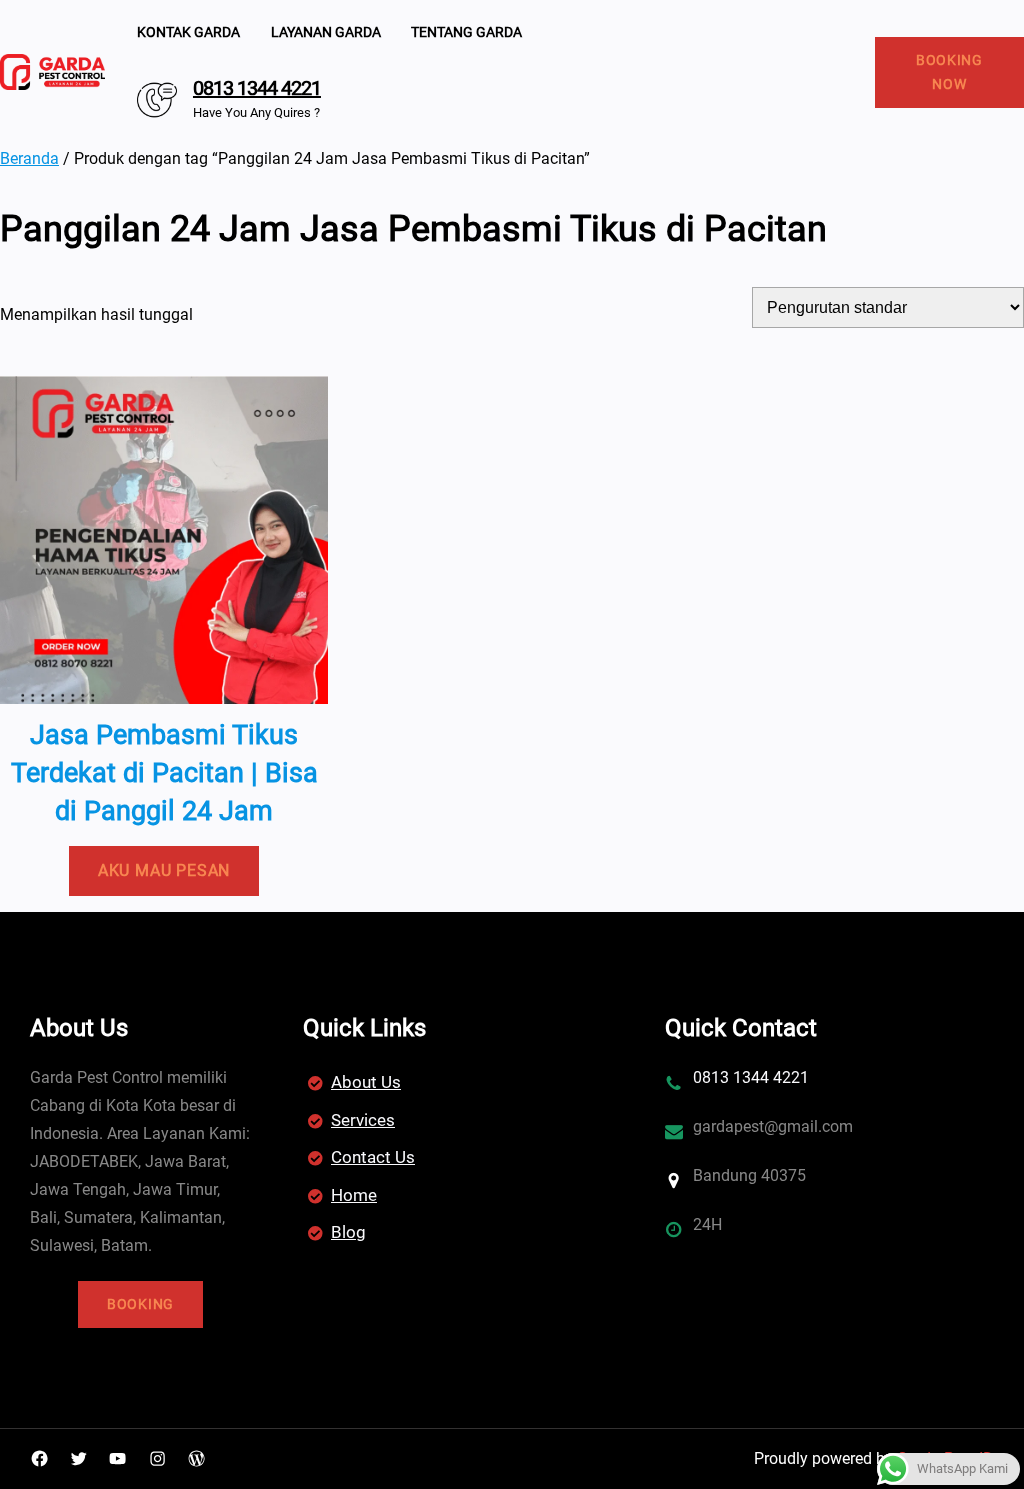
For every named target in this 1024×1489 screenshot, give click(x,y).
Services (363, 1120)
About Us (366, 1082)
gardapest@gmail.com (773, 1126)
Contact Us (373, 1157)
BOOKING (140, 1304)
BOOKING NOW (949, 72)
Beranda (29, 158)
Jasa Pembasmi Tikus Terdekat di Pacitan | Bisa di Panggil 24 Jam (164, 773)
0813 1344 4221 (257, 88)
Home (354, 1195)
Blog (348, 1232)
